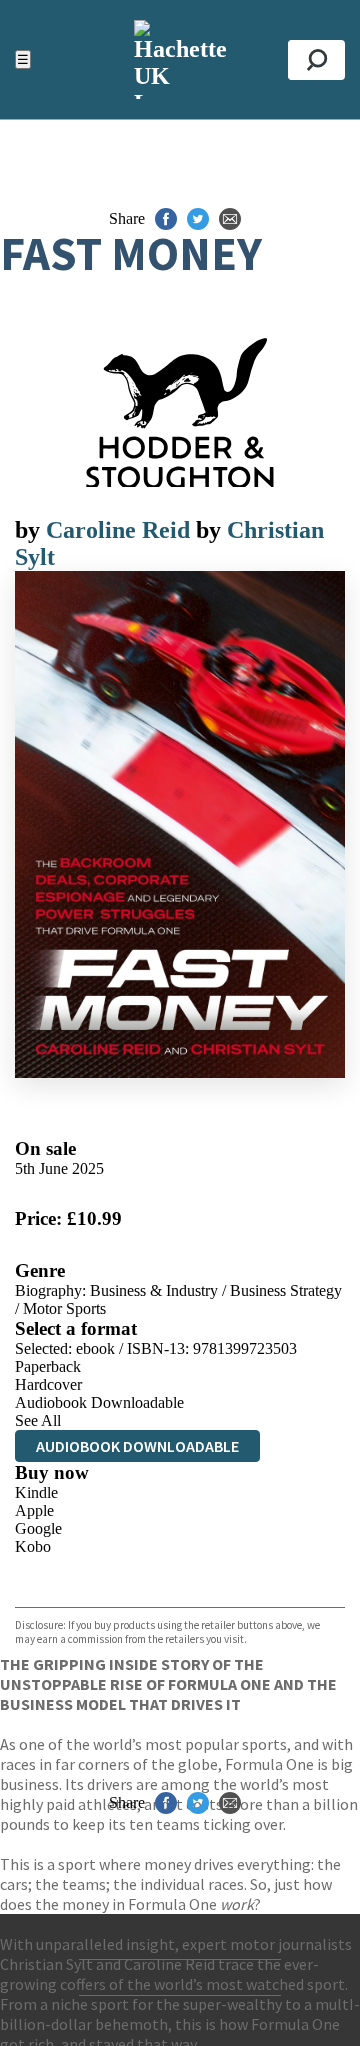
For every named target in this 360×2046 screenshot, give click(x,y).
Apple (34, 1510)
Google (38, 1528)
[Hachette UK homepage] (180, 59)
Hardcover (48, 1384)
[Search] (316, 60)
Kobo (33, 1546)
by (30, 530)
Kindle (36, 1492)
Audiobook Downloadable (99, 1402)
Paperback (48, 1366)
